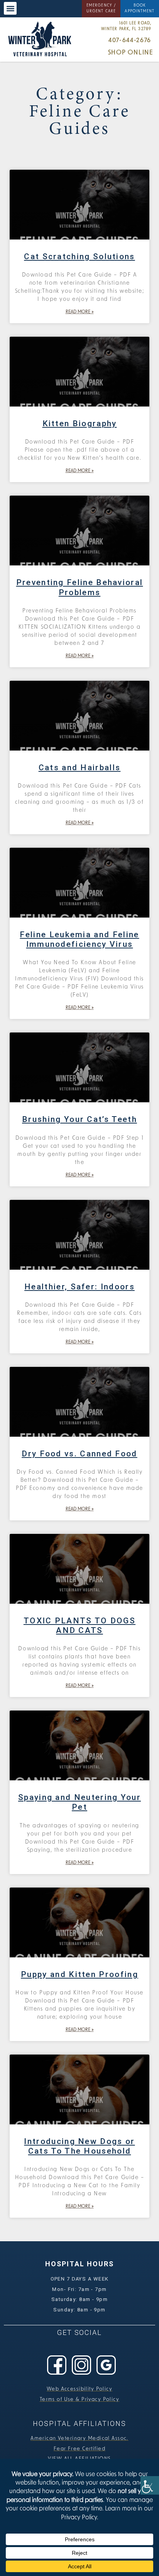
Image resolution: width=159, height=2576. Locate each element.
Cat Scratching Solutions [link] (79, 256)
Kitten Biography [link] (80, 423)
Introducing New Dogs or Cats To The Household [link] (79, 2146)
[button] (10, 8)
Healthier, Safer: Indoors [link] (79, 1287)
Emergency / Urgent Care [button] (101, 8)
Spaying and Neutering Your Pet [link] (79, 1802)
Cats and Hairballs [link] (80, 768)
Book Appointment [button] (140, 8)
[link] (150, 2485)
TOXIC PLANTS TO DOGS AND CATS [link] (79, 1625)
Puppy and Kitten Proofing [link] (79, 1974)
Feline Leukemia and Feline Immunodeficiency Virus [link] (79, 939)
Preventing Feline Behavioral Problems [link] (80, 587)
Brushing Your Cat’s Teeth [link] (79, 1119)
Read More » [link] (80, 312)
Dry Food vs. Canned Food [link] (79, 1454)
